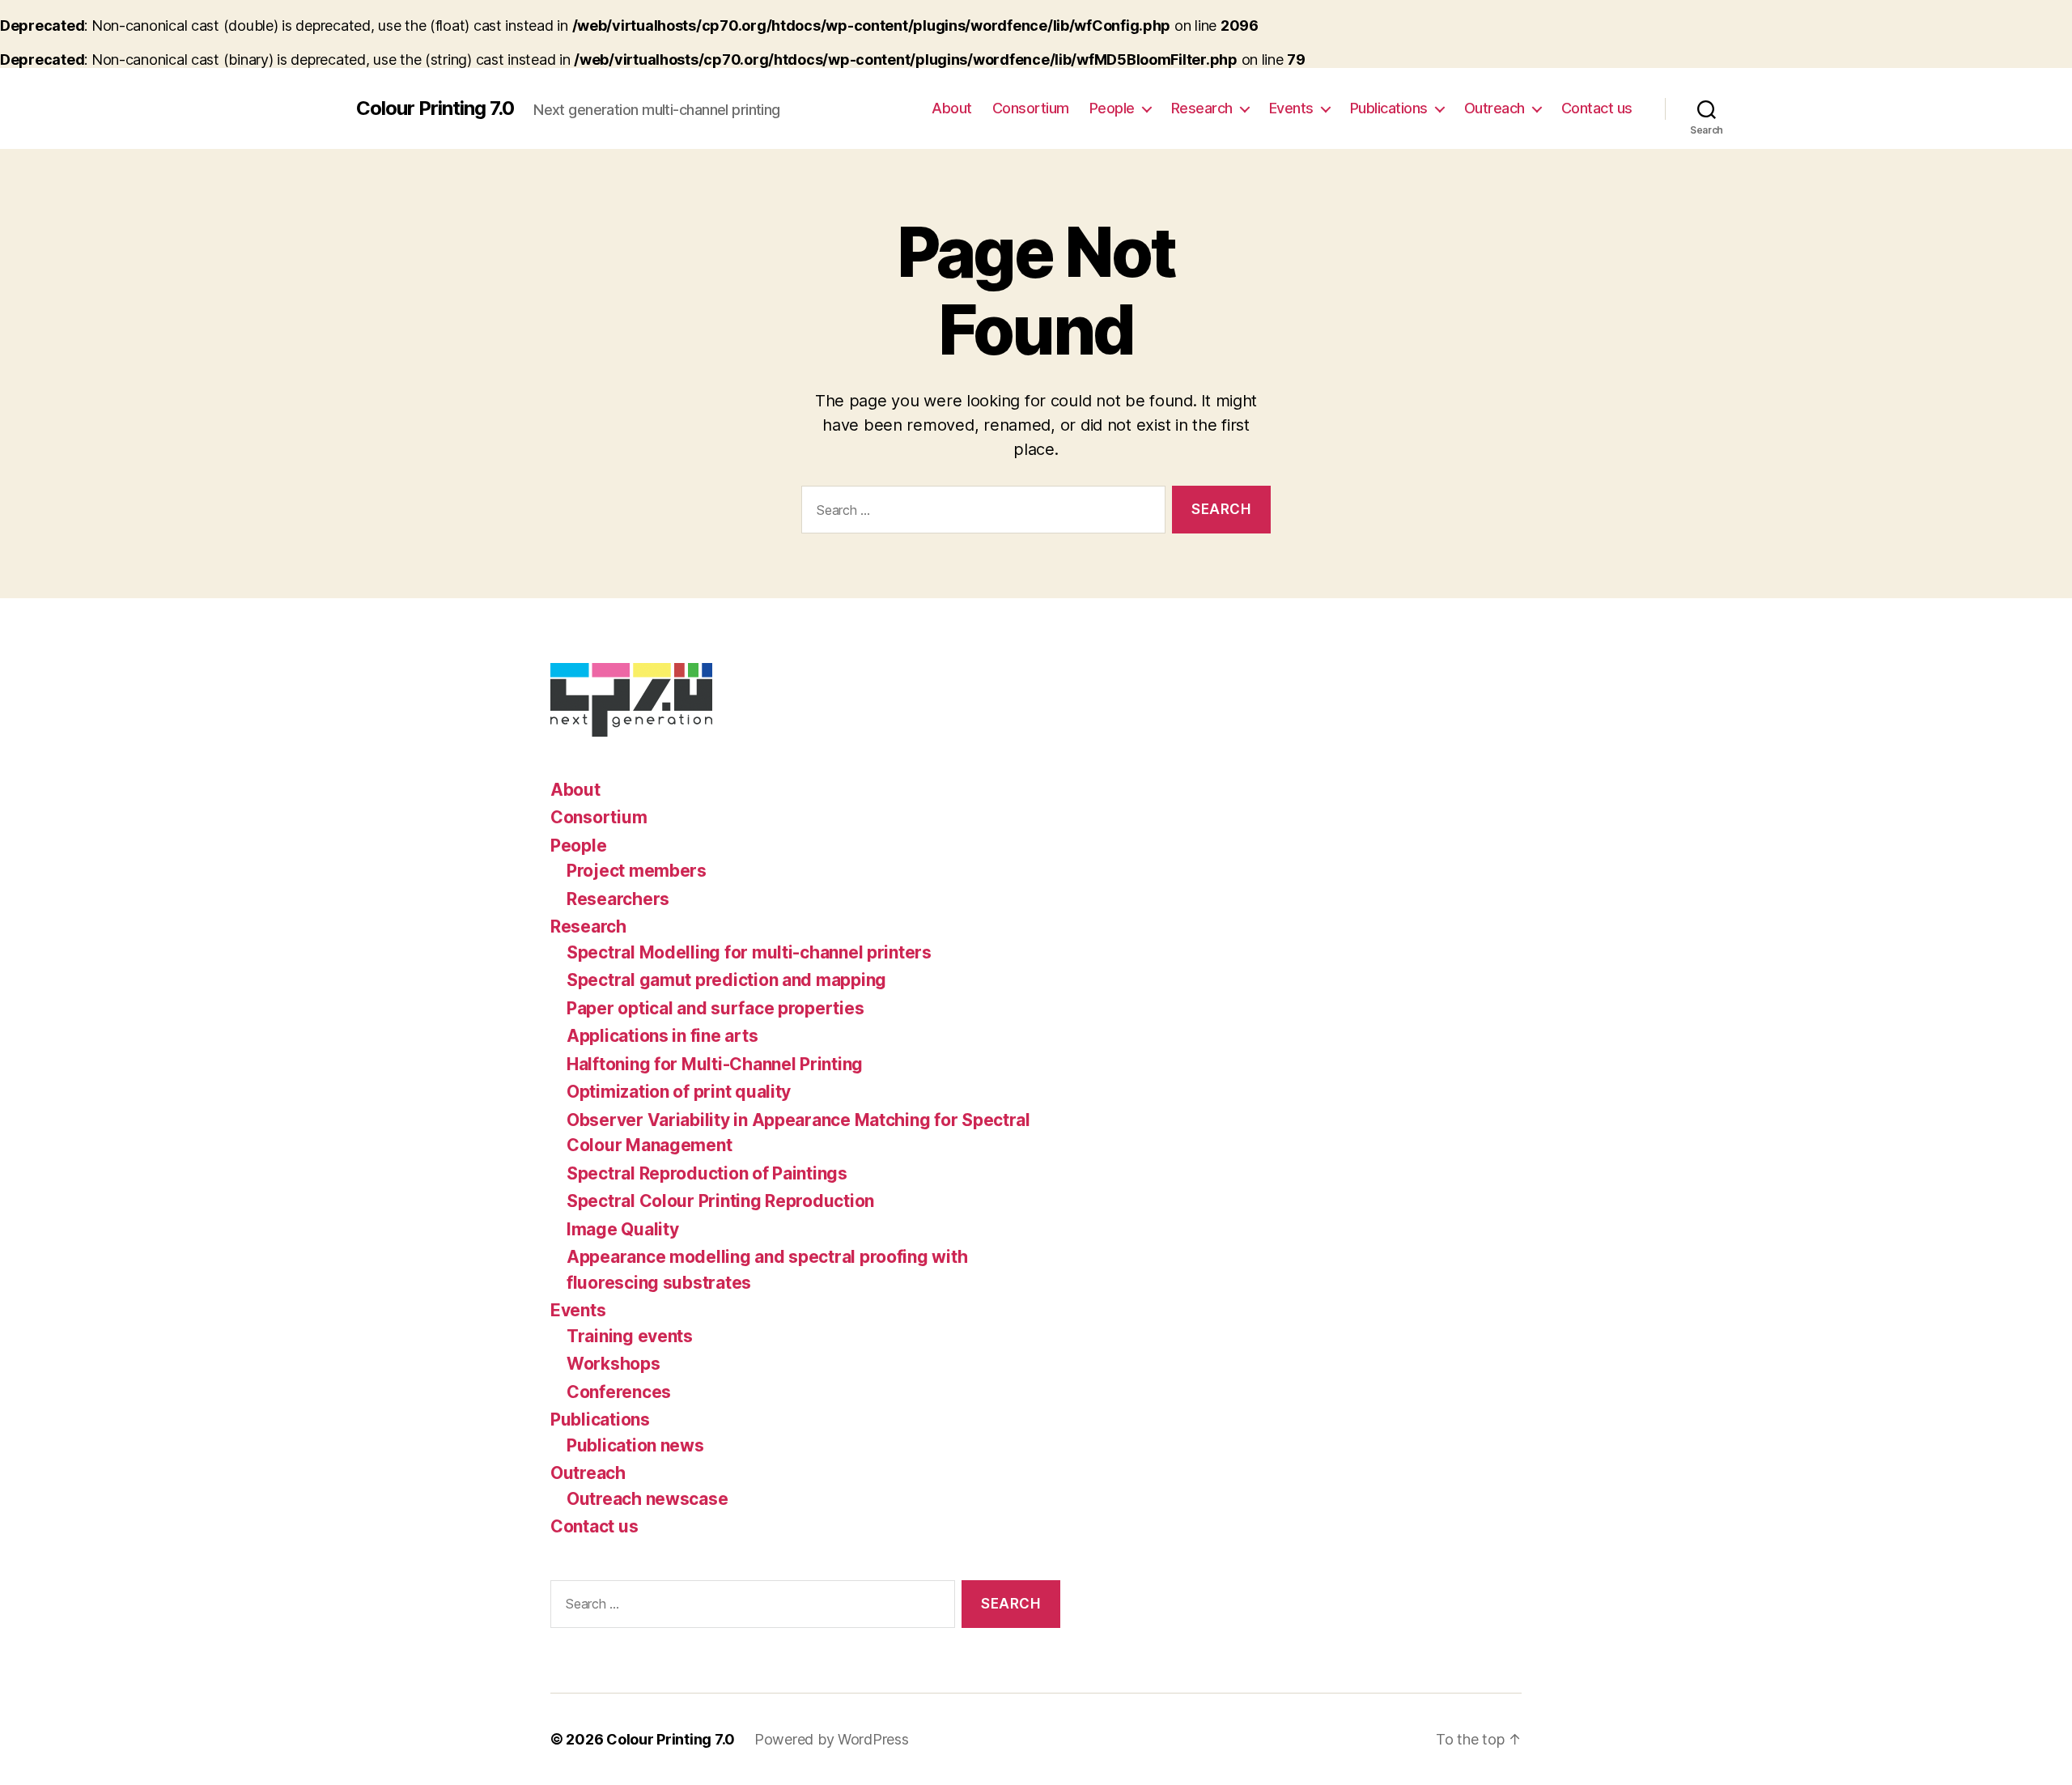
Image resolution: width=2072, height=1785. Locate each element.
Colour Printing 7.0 (435, 108)
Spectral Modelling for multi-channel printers (749, 952)
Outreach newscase (647, 1499)
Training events (630, 1336)
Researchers (618, 899)
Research (1202, 108)
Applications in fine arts (662, 1036)
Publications (1389, 108)
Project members (637, 871)
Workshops (614, 1364)
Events (1291, 108)
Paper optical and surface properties (715, 1008)
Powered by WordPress (832, 1739)
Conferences (619, 1392)
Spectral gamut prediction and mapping (726, 980)
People (1112, 108)
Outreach (1495, 108)
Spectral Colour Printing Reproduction (720, 1201)
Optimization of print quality (679, 1092)
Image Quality (623, 1229)
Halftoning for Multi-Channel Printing (715, 1064)
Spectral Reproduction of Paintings (707, 1173)
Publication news (635, 1445)
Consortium (1031, 108)
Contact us (1597, 108)
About (952, 108)
